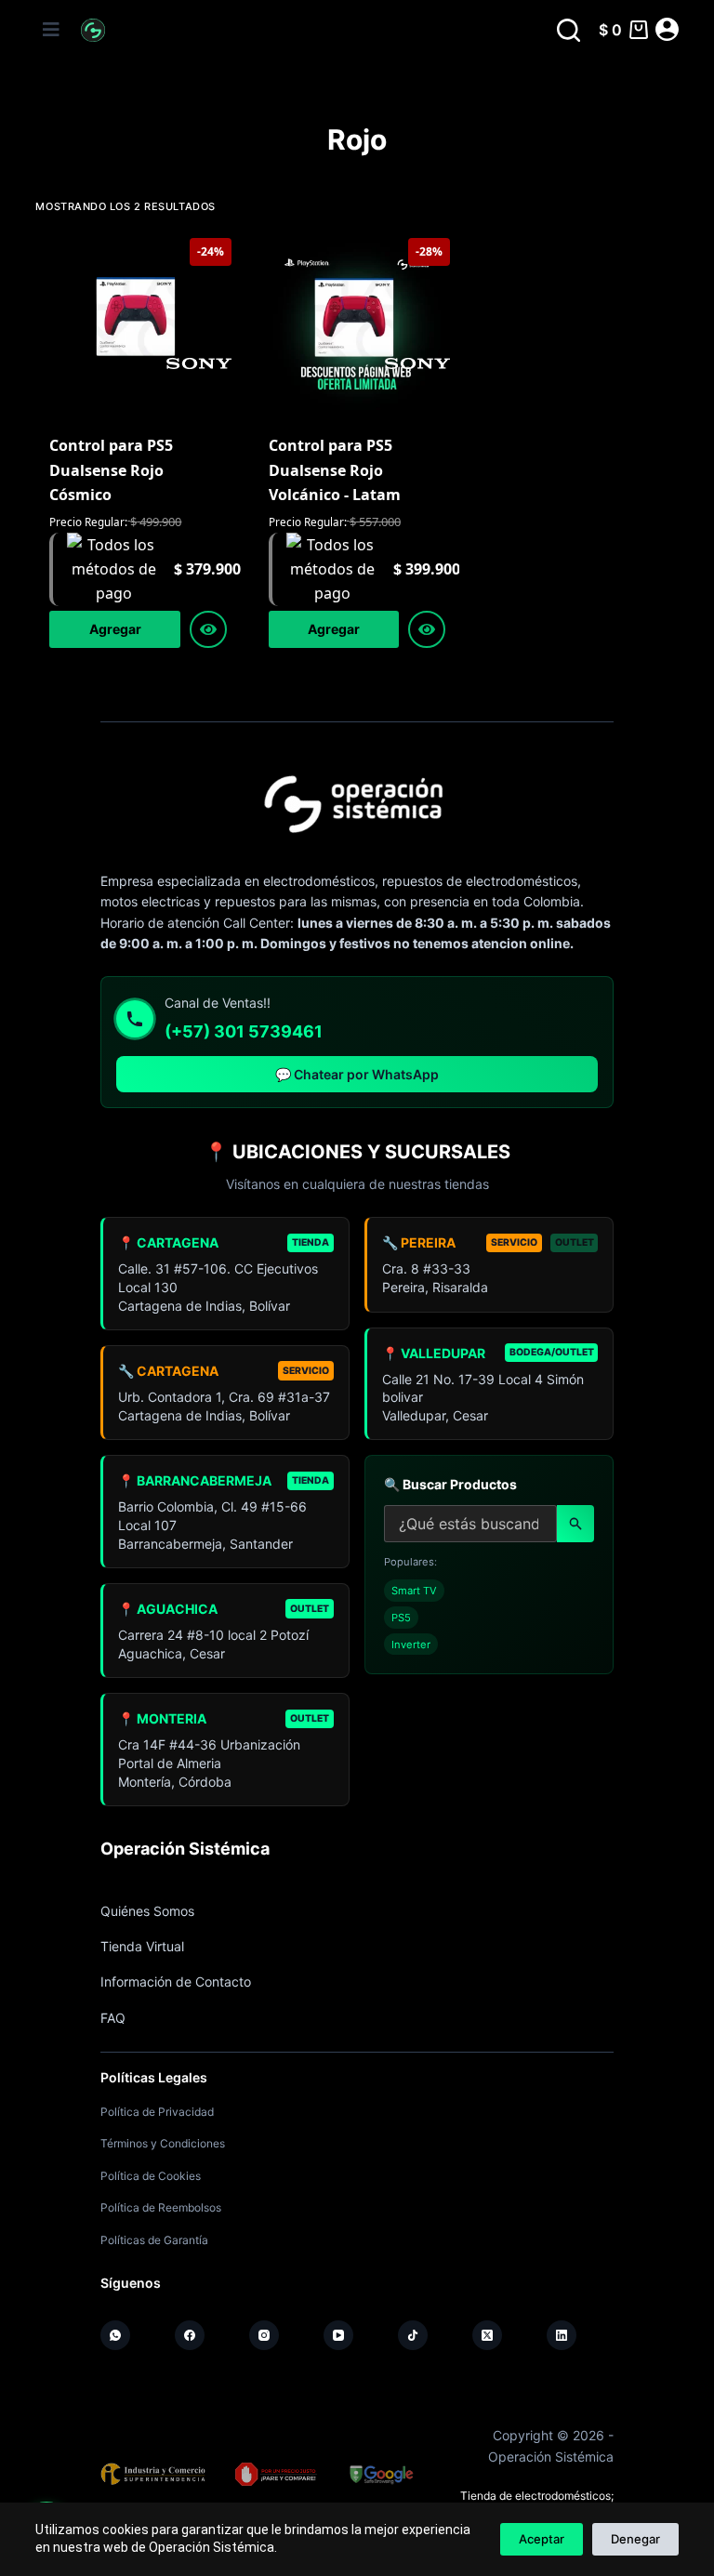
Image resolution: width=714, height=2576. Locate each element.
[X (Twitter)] (487, 2335)
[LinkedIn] (562, 2335)
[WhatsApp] (115, 2335)
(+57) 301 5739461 (244, 1031)
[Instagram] (264, 2335)
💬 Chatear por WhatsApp (357, 1074)
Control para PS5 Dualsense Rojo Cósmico (111, 470)
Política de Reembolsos (161, 2207)
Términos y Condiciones (163, 2143)
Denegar (635, 2539)
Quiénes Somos (147, 1911)
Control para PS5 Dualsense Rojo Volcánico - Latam (335, 470)
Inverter (411, 1645)
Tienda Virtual (142, 1946)
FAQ (113, 2018)
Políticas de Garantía (154, 2240)
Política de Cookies (151, 2176)
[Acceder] (667, 29)
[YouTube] (338, 2335)
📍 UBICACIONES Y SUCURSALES (357, 1152)
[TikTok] (413, 2335)
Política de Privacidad (157, 2112)
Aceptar (542, 2539)
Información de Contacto (176, 1982)
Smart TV (414, 1591)
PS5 (401, 1618)
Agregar (115, 629)
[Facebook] (190, 2335)
